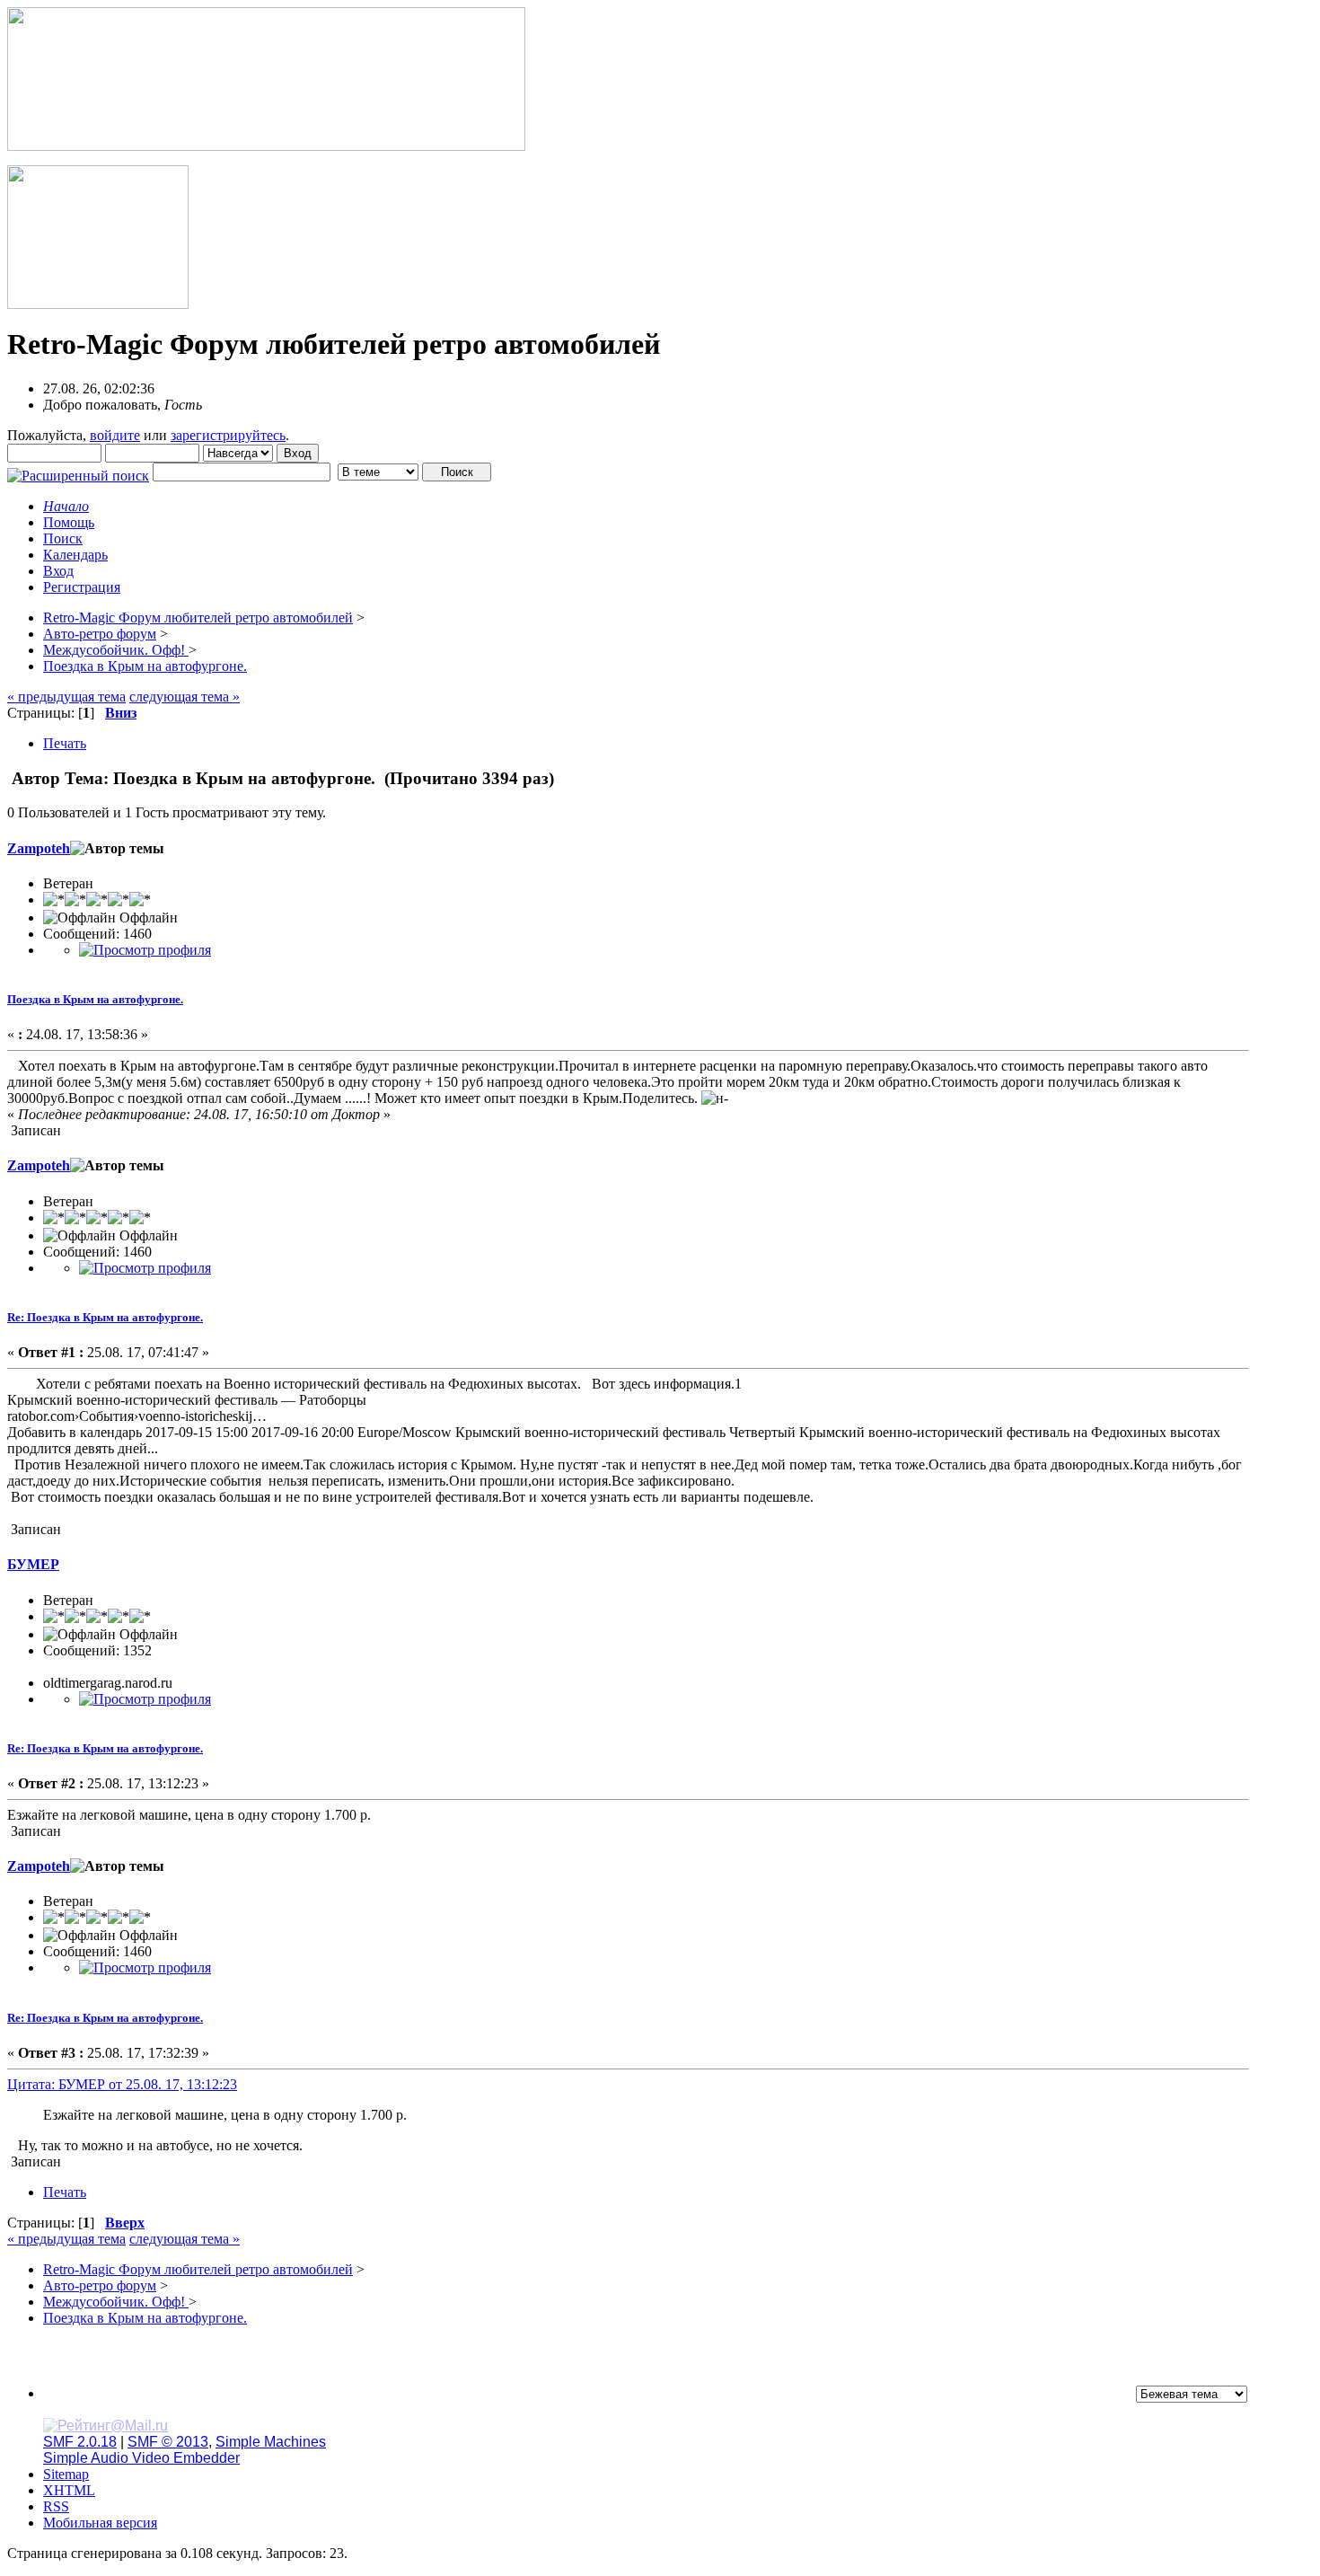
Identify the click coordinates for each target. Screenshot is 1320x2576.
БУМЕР (33, 1564)
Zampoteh (39, 848)
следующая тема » (185, 697)
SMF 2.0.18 (80, 2442)
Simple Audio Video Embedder (141, 2458)
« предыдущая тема (66, 697)
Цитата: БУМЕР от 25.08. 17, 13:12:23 (122, 2084)
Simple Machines (271, 2442)
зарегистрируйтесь (228, 435)
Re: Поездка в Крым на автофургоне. (105, 1317)
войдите (115, 435)
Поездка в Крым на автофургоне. (95, 999)
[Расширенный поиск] (78, 471)
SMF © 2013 (168, 2442)
